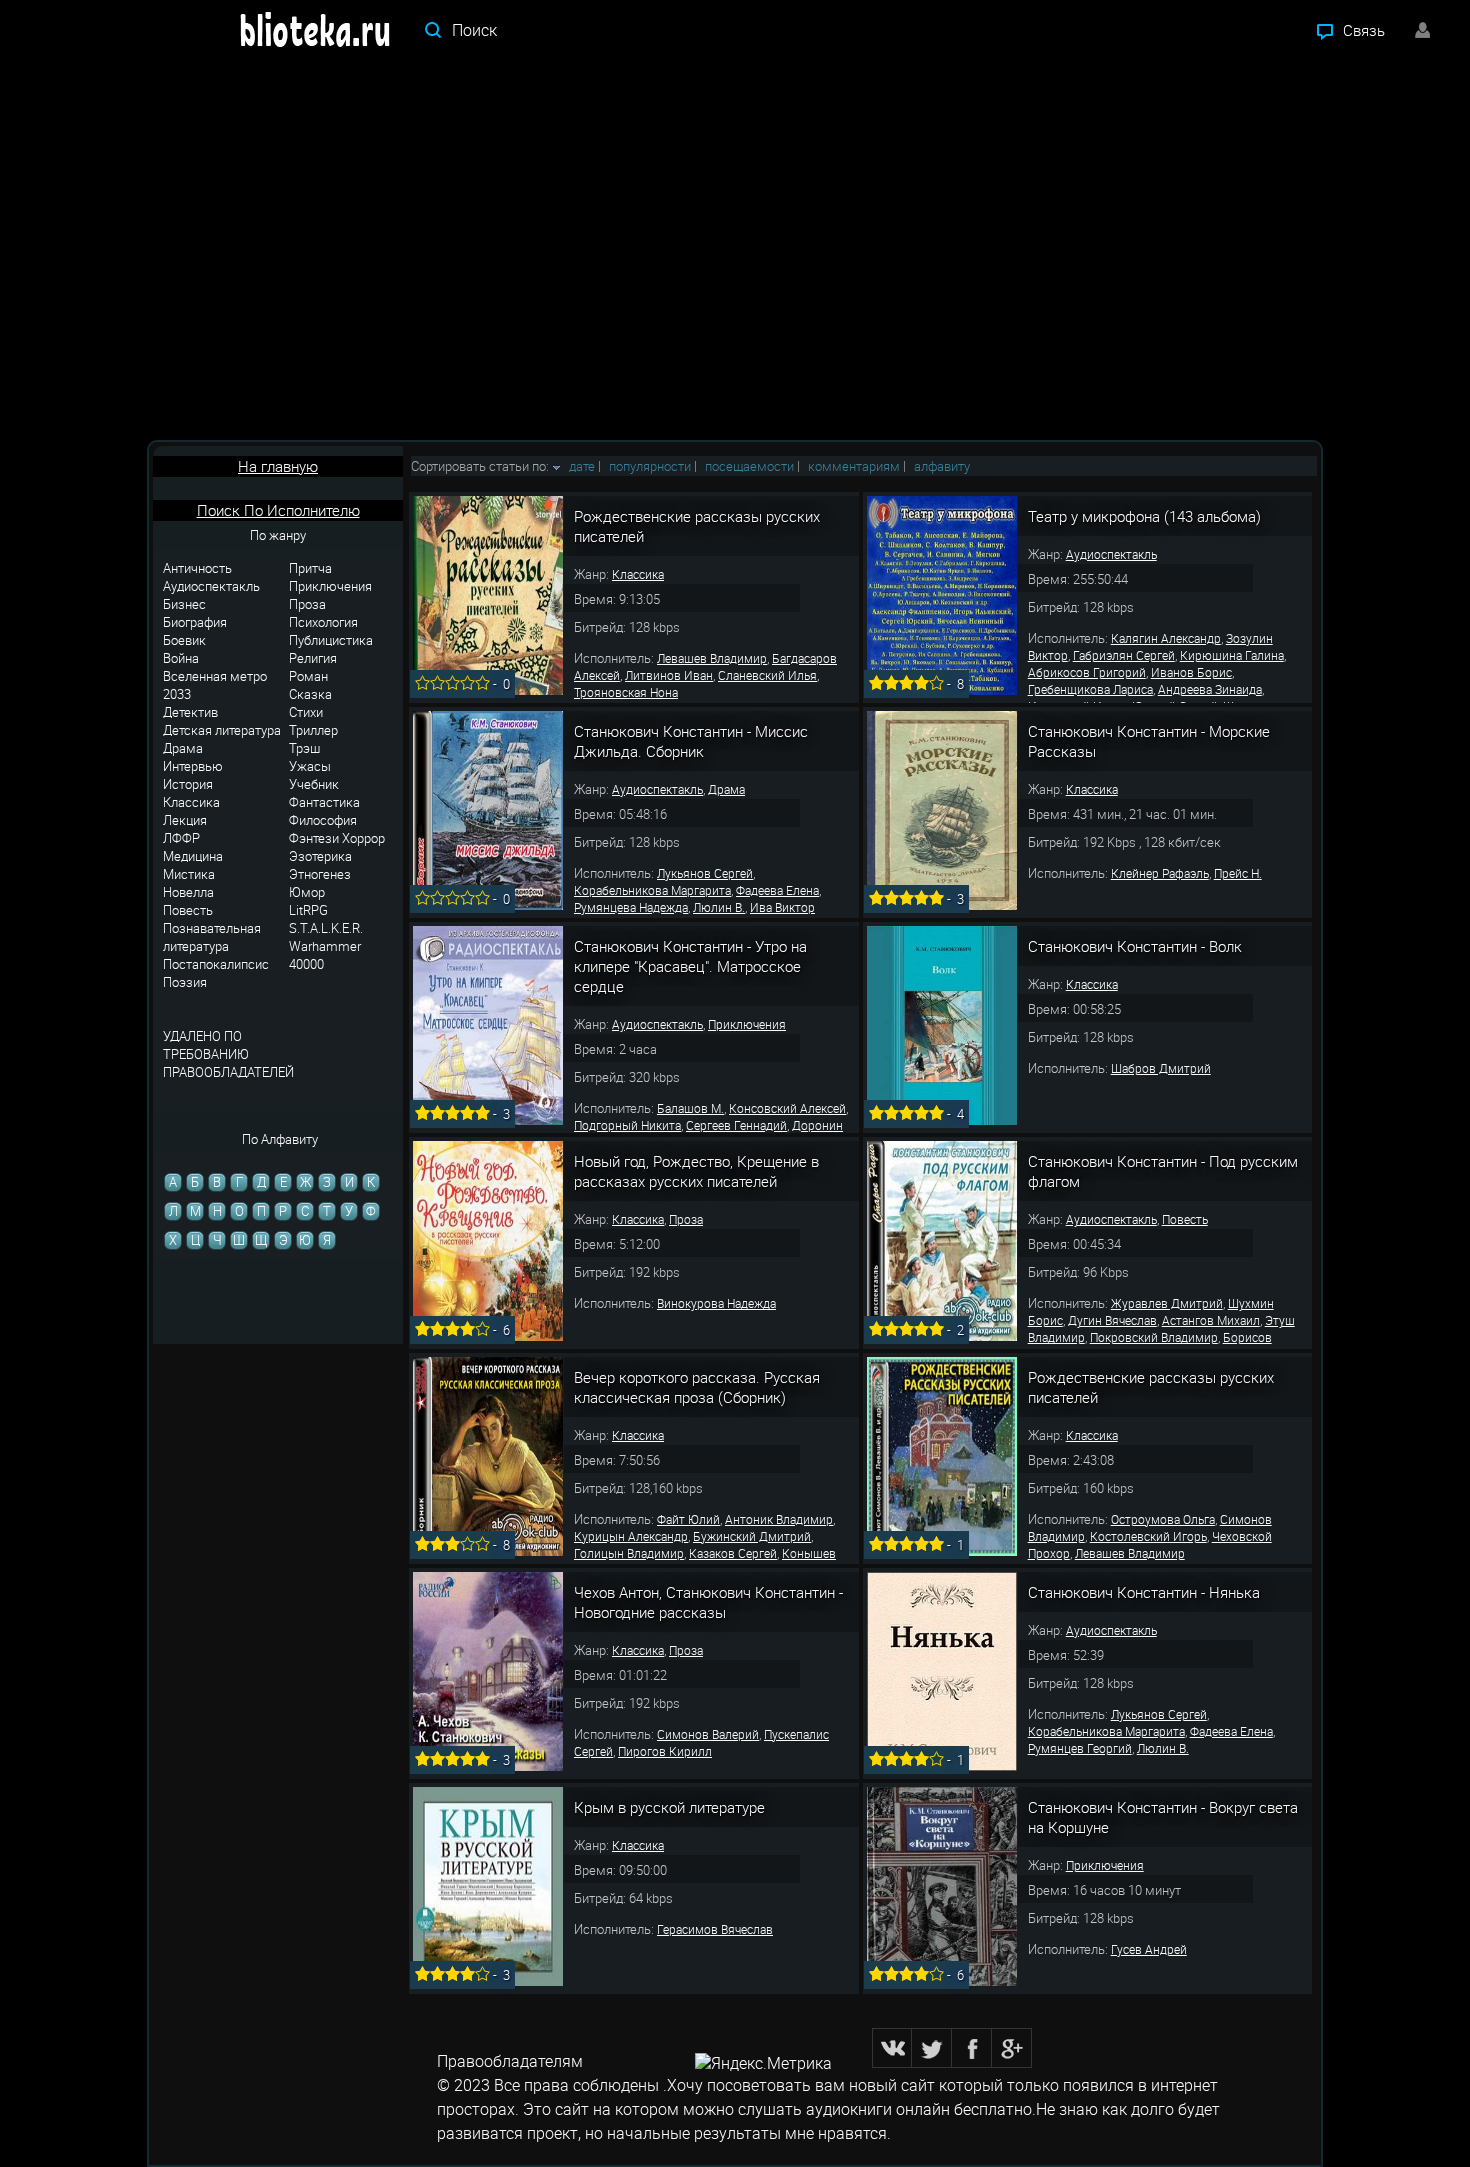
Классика (191, 802)
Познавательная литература (212, 937)
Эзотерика (320, 856)
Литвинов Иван (669, 675)
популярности (650, 466)
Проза (307, 604)
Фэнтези (314, 838)
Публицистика (331, 640)
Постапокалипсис (216, 964)
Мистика (189, 874)
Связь (1364, 30)
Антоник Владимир (779, 1519)
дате (582, 466)
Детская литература (222, 730)
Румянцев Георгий (1080, 1748)
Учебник (314, 784)
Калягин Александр (1166, 638)
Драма (183, 748)
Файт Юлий (688, 1519)
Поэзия (185, 982)
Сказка (310, 694)
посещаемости (749, 466)
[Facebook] (972, 2048)
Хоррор (363, 838)
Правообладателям (510, 2061)
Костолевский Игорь (1148, 1536)
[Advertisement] (735, 250)
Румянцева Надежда (631, 907)
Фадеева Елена (777, 890)
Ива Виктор (782, 907)
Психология (323, 622)
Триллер (313, 730)
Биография (195, 622)
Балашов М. (690, 1108)
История (188, 784)
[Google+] (1012, 2048)
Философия (323, 820)
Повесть (188, 910)
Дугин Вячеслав (1112, 1320)
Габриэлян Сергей (1124, 655)
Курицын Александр (631, 1536)
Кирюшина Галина (1232, 655)
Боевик (184, 640)
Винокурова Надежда (716, 1303)
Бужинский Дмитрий (752, 1536)
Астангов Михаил (1211, 1320)
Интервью (193, 766)
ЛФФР (181, 838)
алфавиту (942, 466)
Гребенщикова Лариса (1090, 689)
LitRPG (308, 910)
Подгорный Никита (627, 1125)
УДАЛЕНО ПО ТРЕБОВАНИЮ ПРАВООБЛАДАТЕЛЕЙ (228, 1054)
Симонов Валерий (708, 1734)
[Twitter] (932, 2048)
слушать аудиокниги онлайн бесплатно (885, 2109)
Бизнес (184, 604)
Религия (313, 658)
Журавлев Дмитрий (1167, 1303)
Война (181, 658)
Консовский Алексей (787, 1108)
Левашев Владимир (712, 658)
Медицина (193, 856)
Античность (197, 568)
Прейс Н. (1238, 873)
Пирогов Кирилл (665, 1751)
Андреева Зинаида (1210, 689)
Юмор (307, 892)
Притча (310, 568)
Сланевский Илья (767, 675)
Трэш (304, 748)
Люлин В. (719, 907)
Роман (308, 676)
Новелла (188, 892)
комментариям (854, 466)
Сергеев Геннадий (736, 1125)
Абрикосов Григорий (1087, 672)
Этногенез (320, 874)
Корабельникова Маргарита (652, 890)
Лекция (185, 820)
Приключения (330, 586)
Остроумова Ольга (1163, 1519)
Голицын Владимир (629, 1553)
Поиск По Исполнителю (278, 510)
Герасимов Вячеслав (715, 1929)
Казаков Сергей (733, 1553)
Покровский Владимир (1154, 1337)
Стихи (306, 712)
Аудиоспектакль (211, 586)
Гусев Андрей (1149, 1949)
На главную (278, 466)
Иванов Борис (1191, 672)
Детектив (190, 712)
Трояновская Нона (626, 692)
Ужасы (310, 766)
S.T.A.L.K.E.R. (326, 928)
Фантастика (324, 802)
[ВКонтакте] (892, 2048)
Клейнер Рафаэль (1160, 873)
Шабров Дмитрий (1161, 1068)
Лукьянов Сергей (705, 873)
